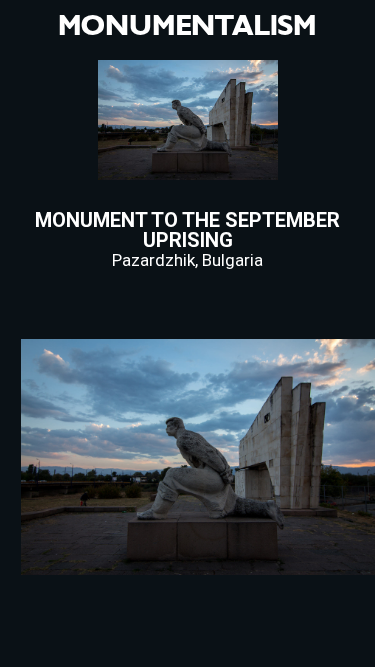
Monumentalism (188, 26)
